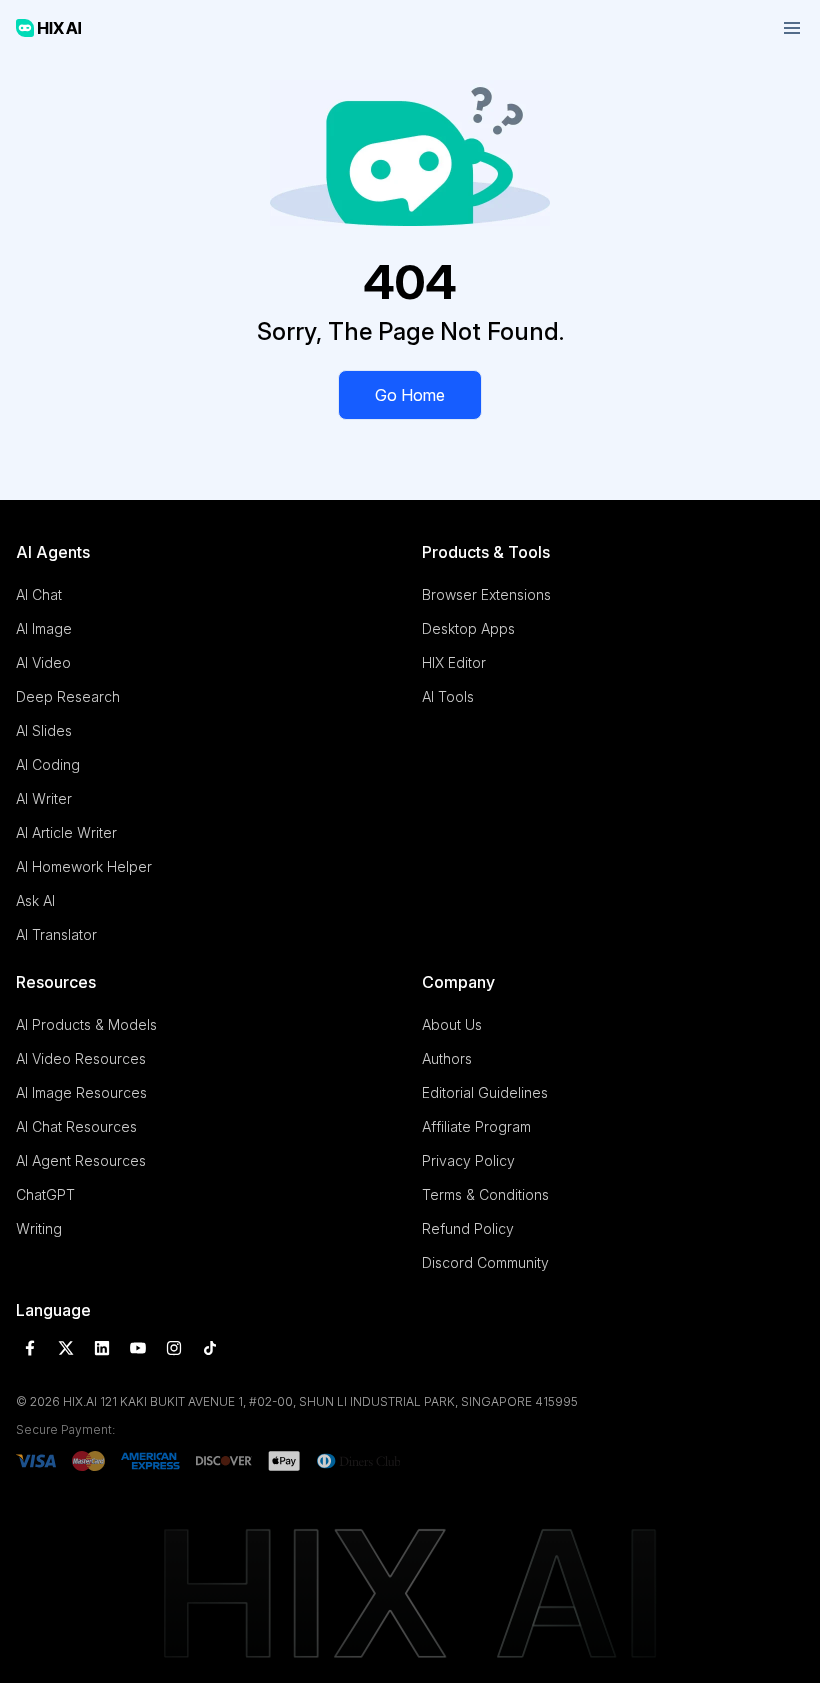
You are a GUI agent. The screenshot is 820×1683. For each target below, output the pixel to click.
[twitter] (66, 1348)
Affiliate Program (476, 1126)
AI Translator (56, 934)
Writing (39, 1228)
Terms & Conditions (485, 1194)
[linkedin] (102, 1348)
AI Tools (448, 696)
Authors (447, 1058)
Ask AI (35, 900)
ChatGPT (45, 1194)
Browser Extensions (486, 594)
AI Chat (39, 594)
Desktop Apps (468, 628)
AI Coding (48, 764)
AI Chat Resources (76, 1126)
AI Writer (44, 798)
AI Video (43, 662)
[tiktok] (210, 1348)
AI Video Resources (81, 1058)
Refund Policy (468, 1228)
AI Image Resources (81, 1092)
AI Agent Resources (81, 1160)
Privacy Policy (468, 1160)
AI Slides (44, 730)
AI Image (44, 628)
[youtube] (138, 1348)
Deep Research (68, 696)
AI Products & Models (86, 1024)
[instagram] (174, 1348)
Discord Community (485, 1262)
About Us (452, 1024)
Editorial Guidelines (485, 1092)
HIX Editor (454, 662)
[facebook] (30, 1348)
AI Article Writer (66, 832)
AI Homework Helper (84, 866)
